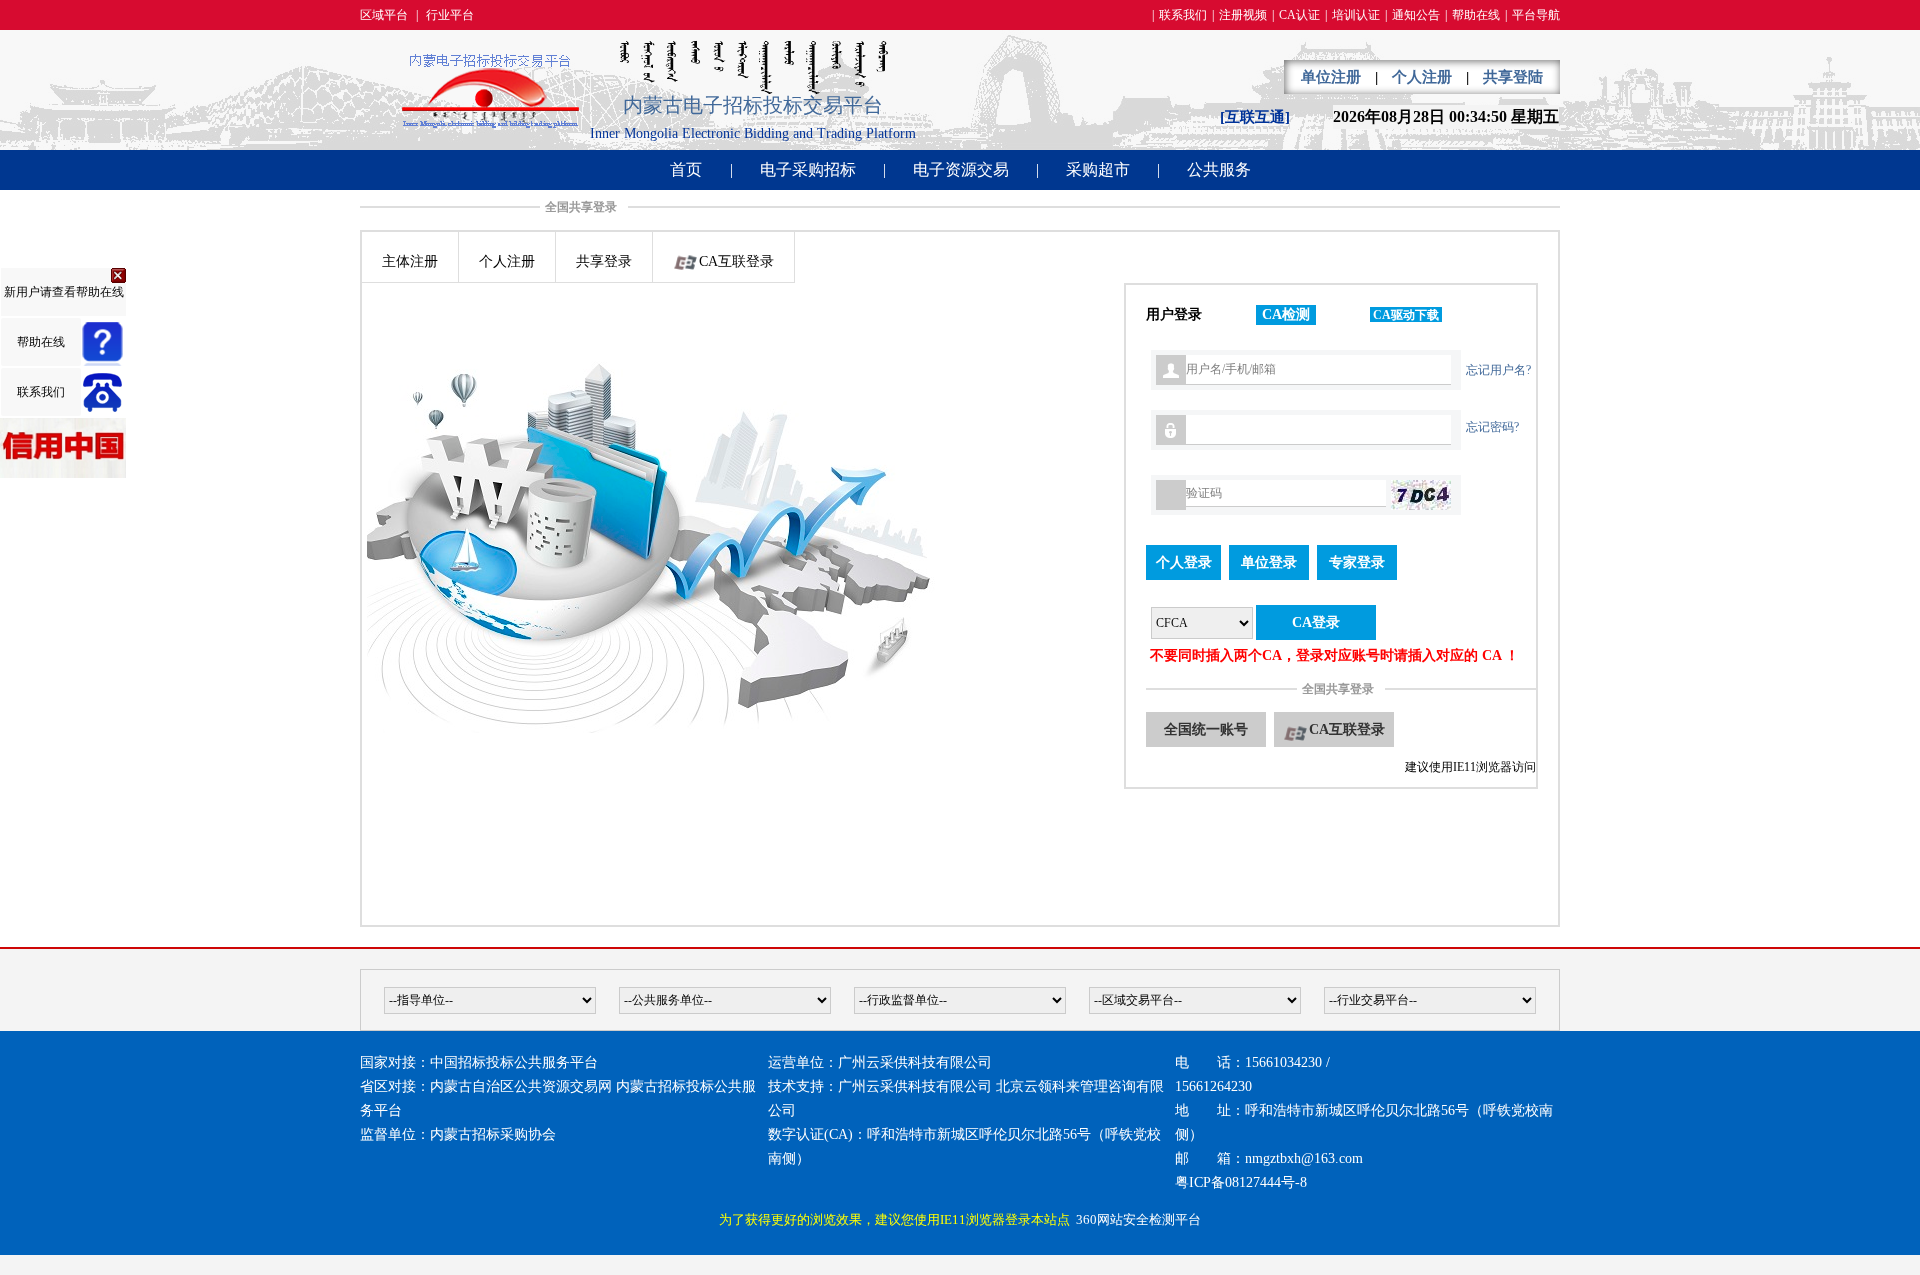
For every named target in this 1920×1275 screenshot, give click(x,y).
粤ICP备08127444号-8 (1241, 1182)
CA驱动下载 (1406, 315)
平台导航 (1536, 15)
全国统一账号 (1206, 729)
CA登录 (1316, 622)
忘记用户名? (1498, 370)
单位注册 (1331, 77)
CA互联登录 (1347, 729)
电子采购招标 (808, 169)
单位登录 (1269, 562)
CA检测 (1286, 314)
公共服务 (1219, 169)
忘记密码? (1492, 427)
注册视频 (1243, 15)
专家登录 (1357, 562)
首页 (686, 169)
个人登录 (1184, 562)
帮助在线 (1476, 15)
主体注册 (410, 261)
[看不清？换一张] (1421, 495)
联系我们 (1183, 15)
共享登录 (604, 261)
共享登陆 (1513, 77)
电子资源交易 (961, 169)
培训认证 (1356, 15)
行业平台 (450, 15)
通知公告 (1416, 15)
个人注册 (1422, 77)
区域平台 (384, 15)
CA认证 (1299, 15)
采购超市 (1098, 169)
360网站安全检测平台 (1138, 1219)
